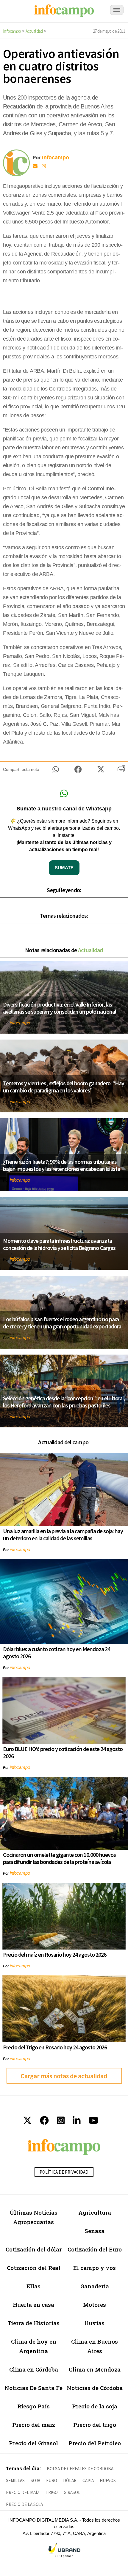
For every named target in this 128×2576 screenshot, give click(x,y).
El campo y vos (95, 2268)
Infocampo (12, 31)
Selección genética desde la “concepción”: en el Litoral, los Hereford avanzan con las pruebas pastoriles (64, 1402)
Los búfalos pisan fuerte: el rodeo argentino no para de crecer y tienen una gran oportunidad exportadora (62, 1323)
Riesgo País (33, 2406)
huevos (108, 2480)
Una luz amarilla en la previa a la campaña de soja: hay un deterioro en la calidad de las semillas (63, 1535)
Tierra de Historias (33, 2323)
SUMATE (64, 868)
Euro (52, 2480)
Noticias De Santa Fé (33, 2388)
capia (88, 2480)
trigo (52, 2492)
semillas (15, 2480)
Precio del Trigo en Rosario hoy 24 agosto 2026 (55, 2047)
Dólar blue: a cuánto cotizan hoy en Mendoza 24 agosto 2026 (57, 1652)
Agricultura (95, 2212)
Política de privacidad (64, 2172)
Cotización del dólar (34, 2249)
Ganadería (95, 2286)
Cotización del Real (34, 2268)
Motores (95, 2305)
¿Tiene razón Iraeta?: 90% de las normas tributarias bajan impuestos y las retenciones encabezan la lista (61, 1165)
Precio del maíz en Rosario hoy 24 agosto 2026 (55, 1954)
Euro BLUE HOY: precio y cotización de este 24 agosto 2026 (63, 1752)
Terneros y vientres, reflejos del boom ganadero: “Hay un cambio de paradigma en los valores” (64, 1087)
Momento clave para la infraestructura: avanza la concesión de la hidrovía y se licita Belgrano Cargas (59, 1244)
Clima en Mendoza (95, 2369)
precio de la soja (24, 2504)
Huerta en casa (33, 2305)
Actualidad (34, 31)
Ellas (33, 2286)
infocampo (20, 1023)
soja (35, 2480)
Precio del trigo (95, 2425)
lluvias (95, 2323)
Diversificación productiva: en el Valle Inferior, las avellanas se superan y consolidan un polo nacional (60, 1008)
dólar (70, 2480)
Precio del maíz (34, 2425)
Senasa (95, 2231)
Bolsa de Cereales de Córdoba (80, 2469)
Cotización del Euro (95, 2249)
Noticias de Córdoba (95, 2388)
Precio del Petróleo (95, 2443)
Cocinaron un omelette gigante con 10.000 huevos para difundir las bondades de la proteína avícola (59, 1858)
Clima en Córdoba (34, 2369)
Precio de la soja (95, 2406)
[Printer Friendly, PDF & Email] (121, 771)
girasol (72, 2492)
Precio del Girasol (33, 2443)
